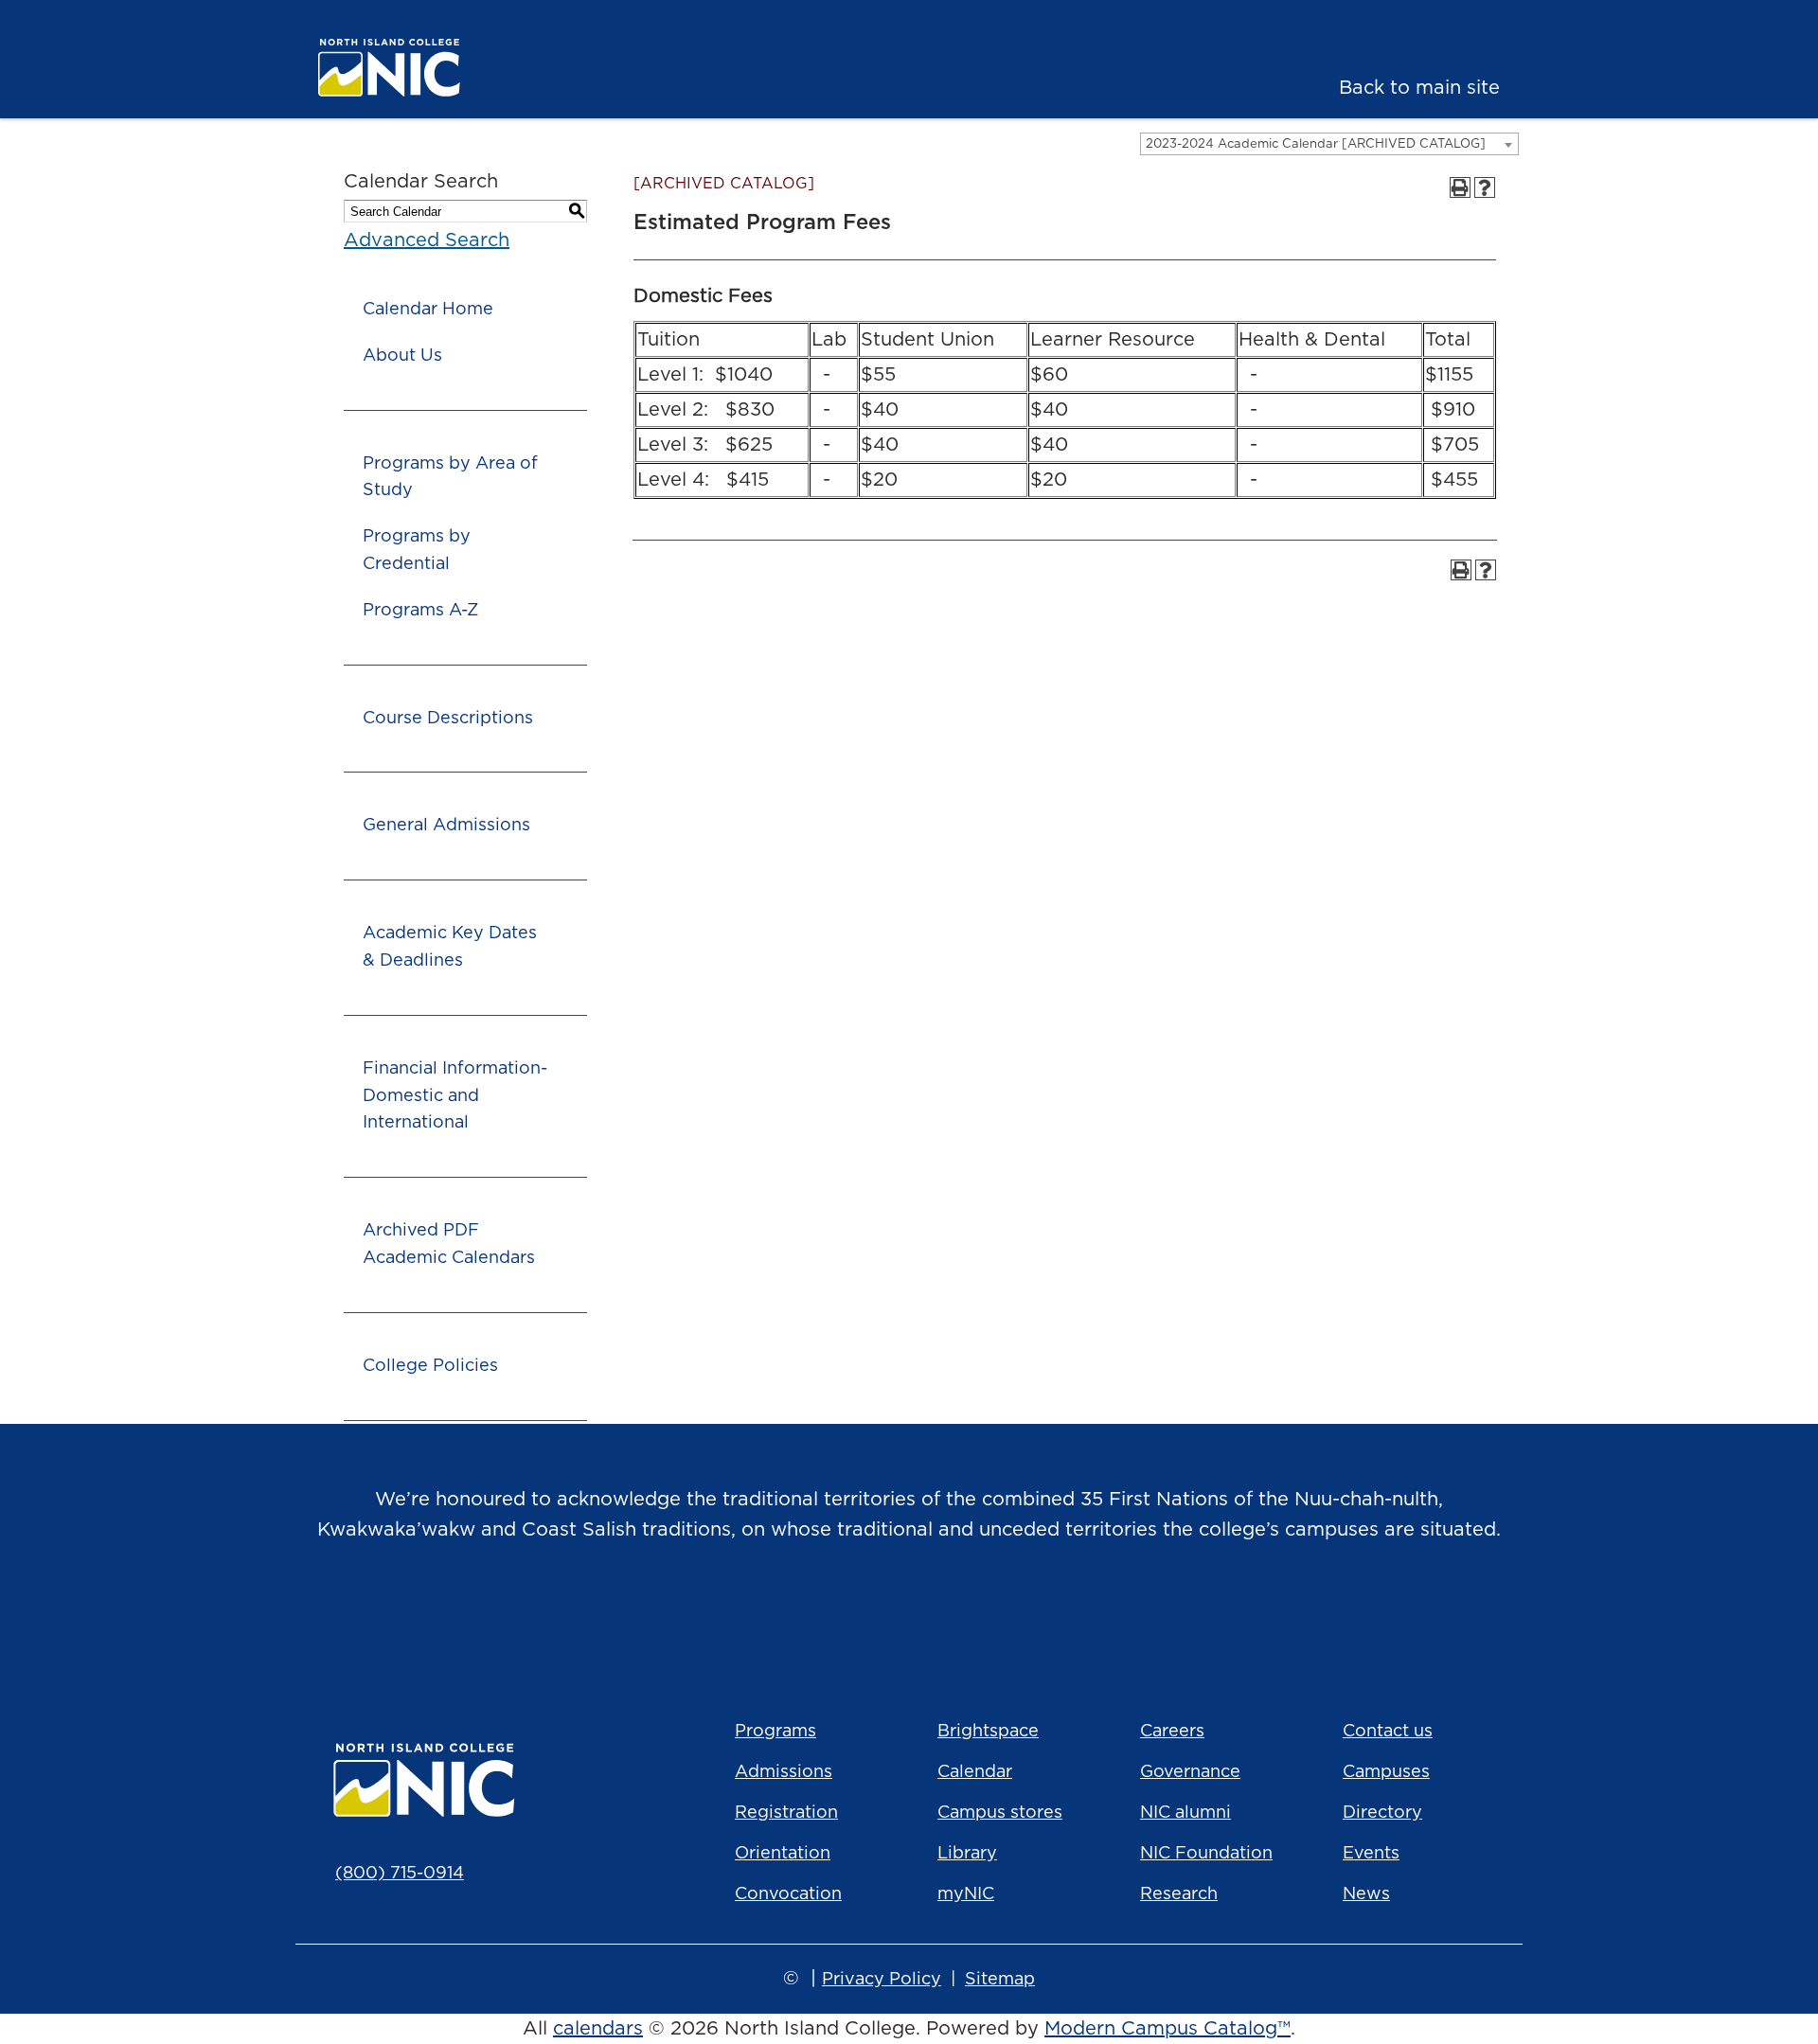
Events (1371, 1854)
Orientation (783, 1854)
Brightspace (988, 1732)
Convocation (788, 1894)
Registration (786, 1813)
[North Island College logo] (441, 68)
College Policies (430, 1366)
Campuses (1386, 1772)
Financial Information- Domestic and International (455, 1096)
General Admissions (446, 826)
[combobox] (1329, 144)
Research (1179, 1894)
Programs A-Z (420, 611)
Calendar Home (428, 310)
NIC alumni (1185, 1813)
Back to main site (1419, 88)
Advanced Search (427, 240)
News (1366, 1894)
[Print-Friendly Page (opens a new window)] (1460, 187)
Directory (1382, 1813)
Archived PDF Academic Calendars (449, 1244)
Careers (1172, 1732)
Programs (775, 1732)
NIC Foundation (1206, 1854)
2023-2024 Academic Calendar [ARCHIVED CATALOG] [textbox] (1316, 144)
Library (967, 1854)
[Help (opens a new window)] (1485, 187)
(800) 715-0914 (400, 1874)
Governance (1190, 1772)
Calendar (975, 1772)
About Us (402, 356)
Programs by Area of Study (450, 478)
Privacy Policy (882, 1980)
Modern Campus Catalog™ (1167, 2029)
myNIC (966, 1894)
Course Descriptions (448, 719)
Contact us (1388, 1732)
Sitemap (1000, 1980)
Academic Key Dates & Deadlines (450, 947)
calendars (598, 2029)
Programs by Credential (417, 551)
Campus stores (1000, 1813)
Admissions (784, 1772)
